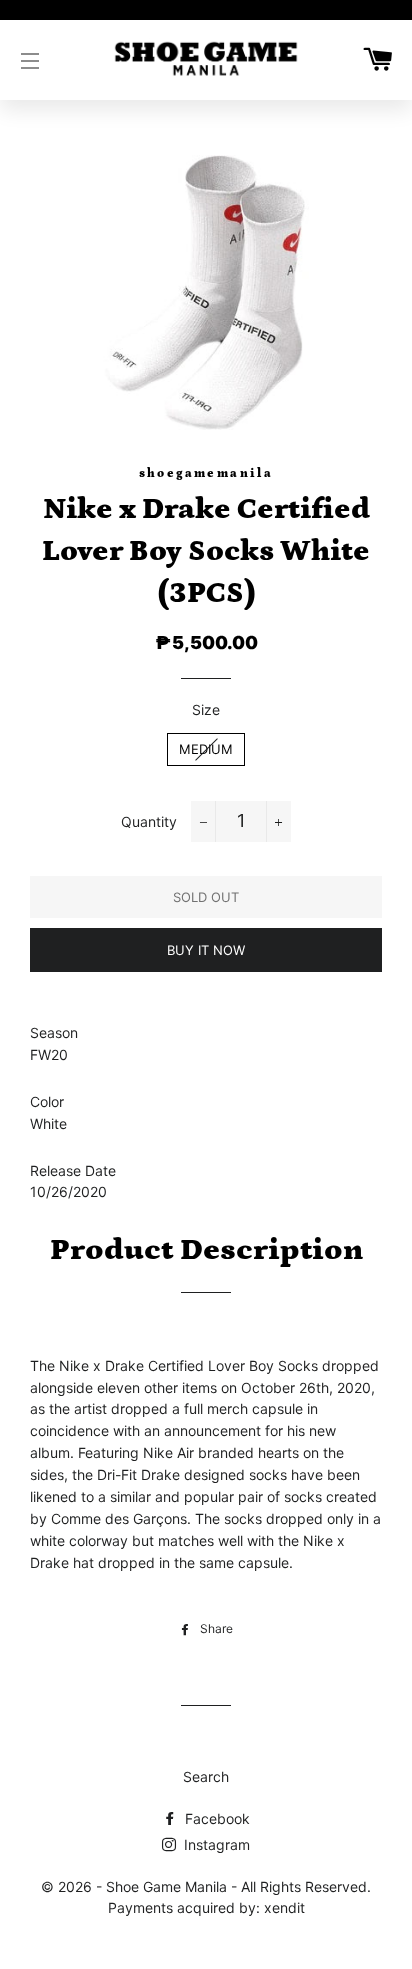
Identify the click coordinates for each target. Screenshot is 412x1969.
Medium (206, 749)
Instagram (215, 1844)
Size (206, 709)
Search (206, 1776)
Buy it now (206, 950)
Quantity (149, 821)
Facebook (215, 1818)
